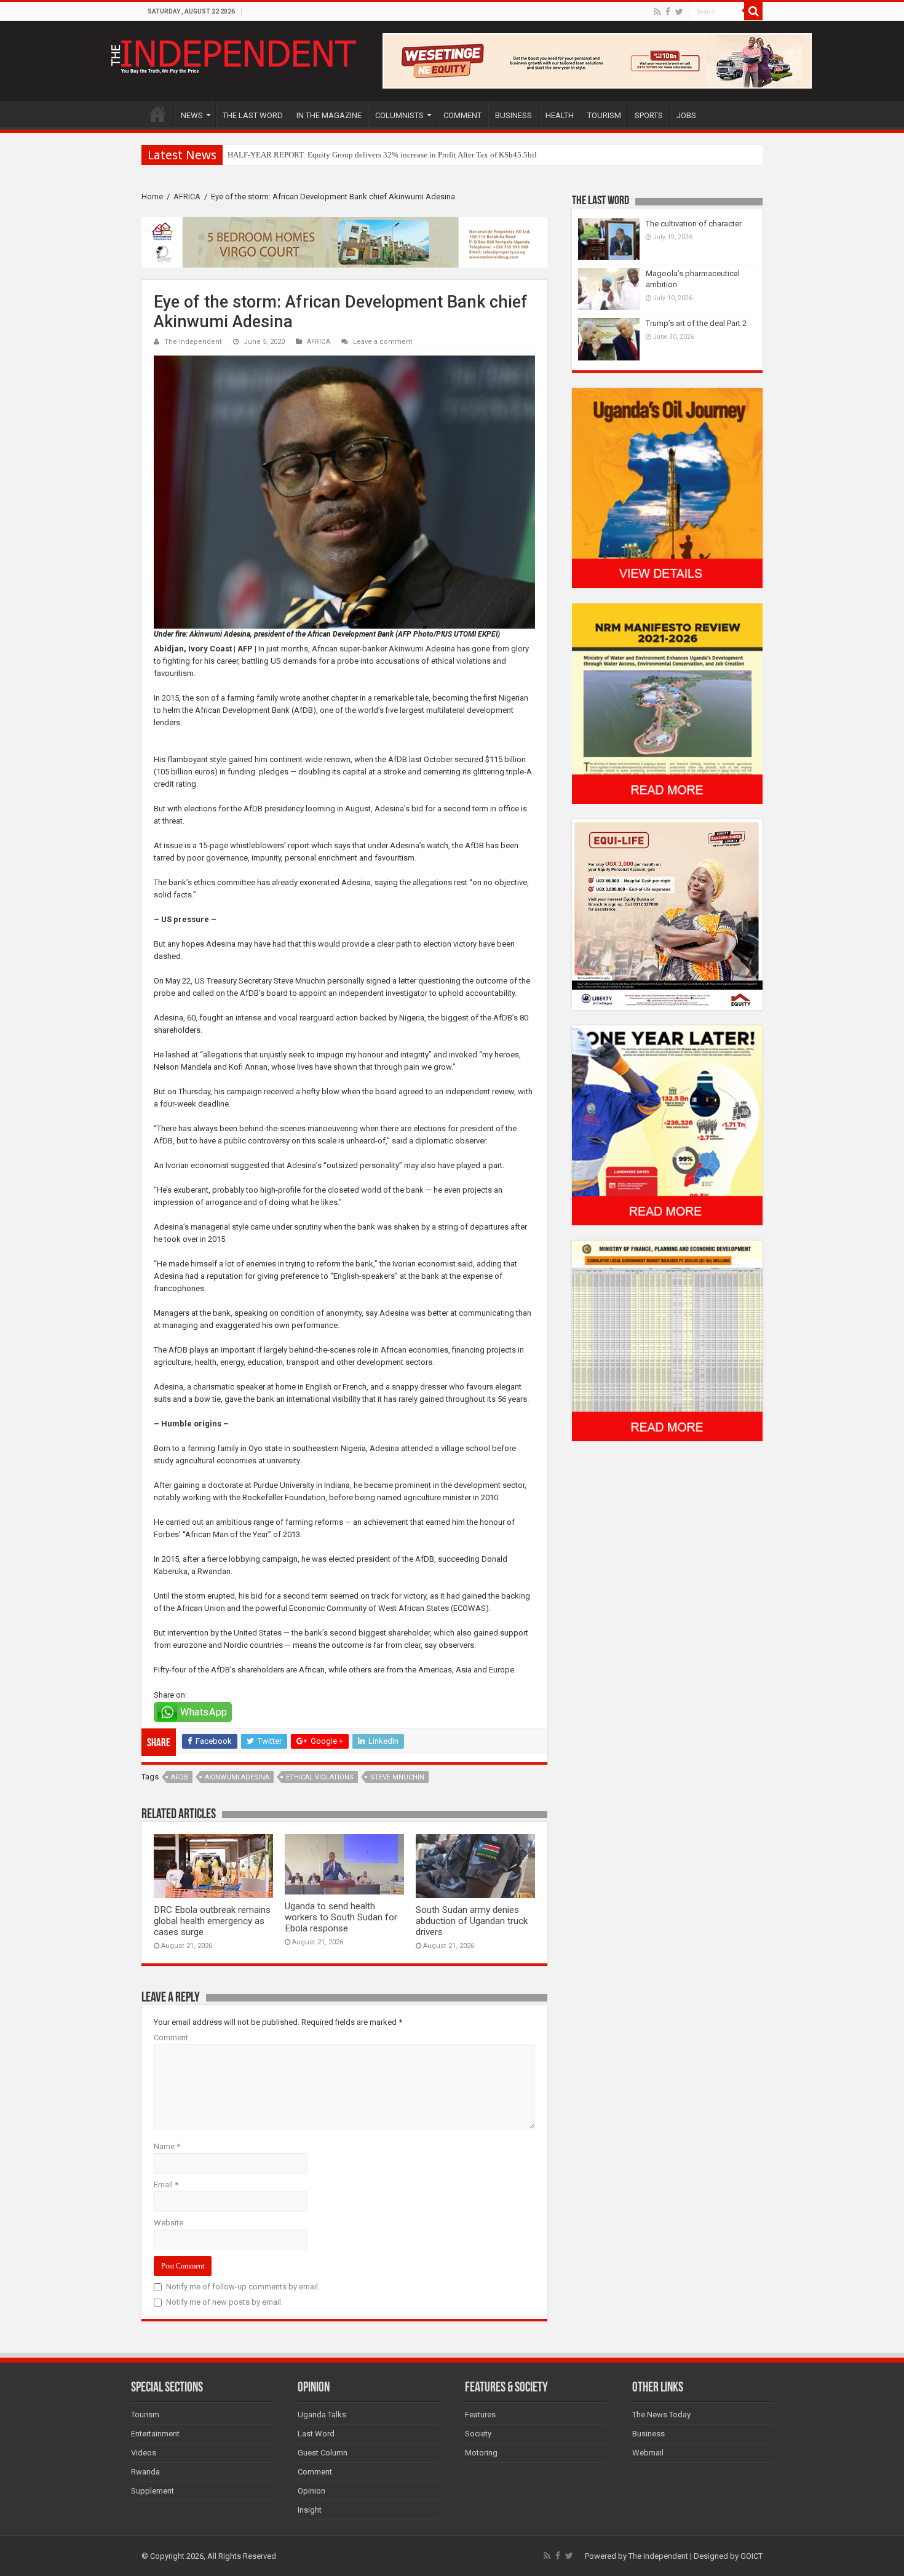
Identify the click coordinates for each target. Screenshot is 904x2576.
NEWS (192, 115)
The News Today (661, 2415)
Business (648, 2434)
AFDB (180, 1777)
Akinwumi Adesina (237, 1777)
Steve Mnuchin (397, 1777)
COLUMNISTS (399, 115)
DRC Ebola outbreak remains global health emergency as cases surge (212, 1921)
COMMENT (462, 115)
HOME (157, 114)
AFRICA (187, 197)
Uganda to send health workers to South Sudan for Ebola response (341, 1917)
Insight (310, 2510)
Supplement (153, 2491)
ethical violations (320, 1777)
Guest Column (323, 2453)
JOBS (686, 115)
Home (152, 197)
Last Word (316, 2434)
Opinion (311, 2491)
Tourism (145, 2415)
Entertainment (155, 2434)
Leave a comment (383, 342)
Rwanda (145, 2472)
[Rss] (657, 12)
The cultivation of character (694, 224)
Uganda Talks (322, 2415)
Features (480, 2415)
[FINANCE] (667, 1341)
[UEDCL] (667, 1125)
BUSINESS (513, 115)
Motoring (481, 2453)
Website (169, 2223)
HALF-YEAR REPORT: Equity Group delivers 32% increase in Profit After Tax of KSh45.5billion (389, 155)
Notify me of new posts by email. (224, 2302)
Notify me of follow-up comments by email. (243, 2287)
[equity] (667, 914)
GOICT (751, 2556)
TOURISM (604, 115)
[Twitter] (679, 12)
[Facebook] (668, 12)
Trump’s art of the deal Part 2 (696, 323)
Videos (144, 2453)
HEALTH (560, 115)
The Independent (193, 342)
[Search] (753, 11)
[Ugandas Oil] (667, 487)
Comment (171, 2037)
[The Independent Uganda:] (232, 54)
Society (478, 2434)
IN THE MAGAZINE (329, 115)
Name (167, 2146)
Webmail (648, 2453)
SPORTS (649, 115)
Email (166, 2184)
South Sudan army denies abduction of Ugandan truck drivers (472, 1921)
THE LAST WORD (253, 115)
